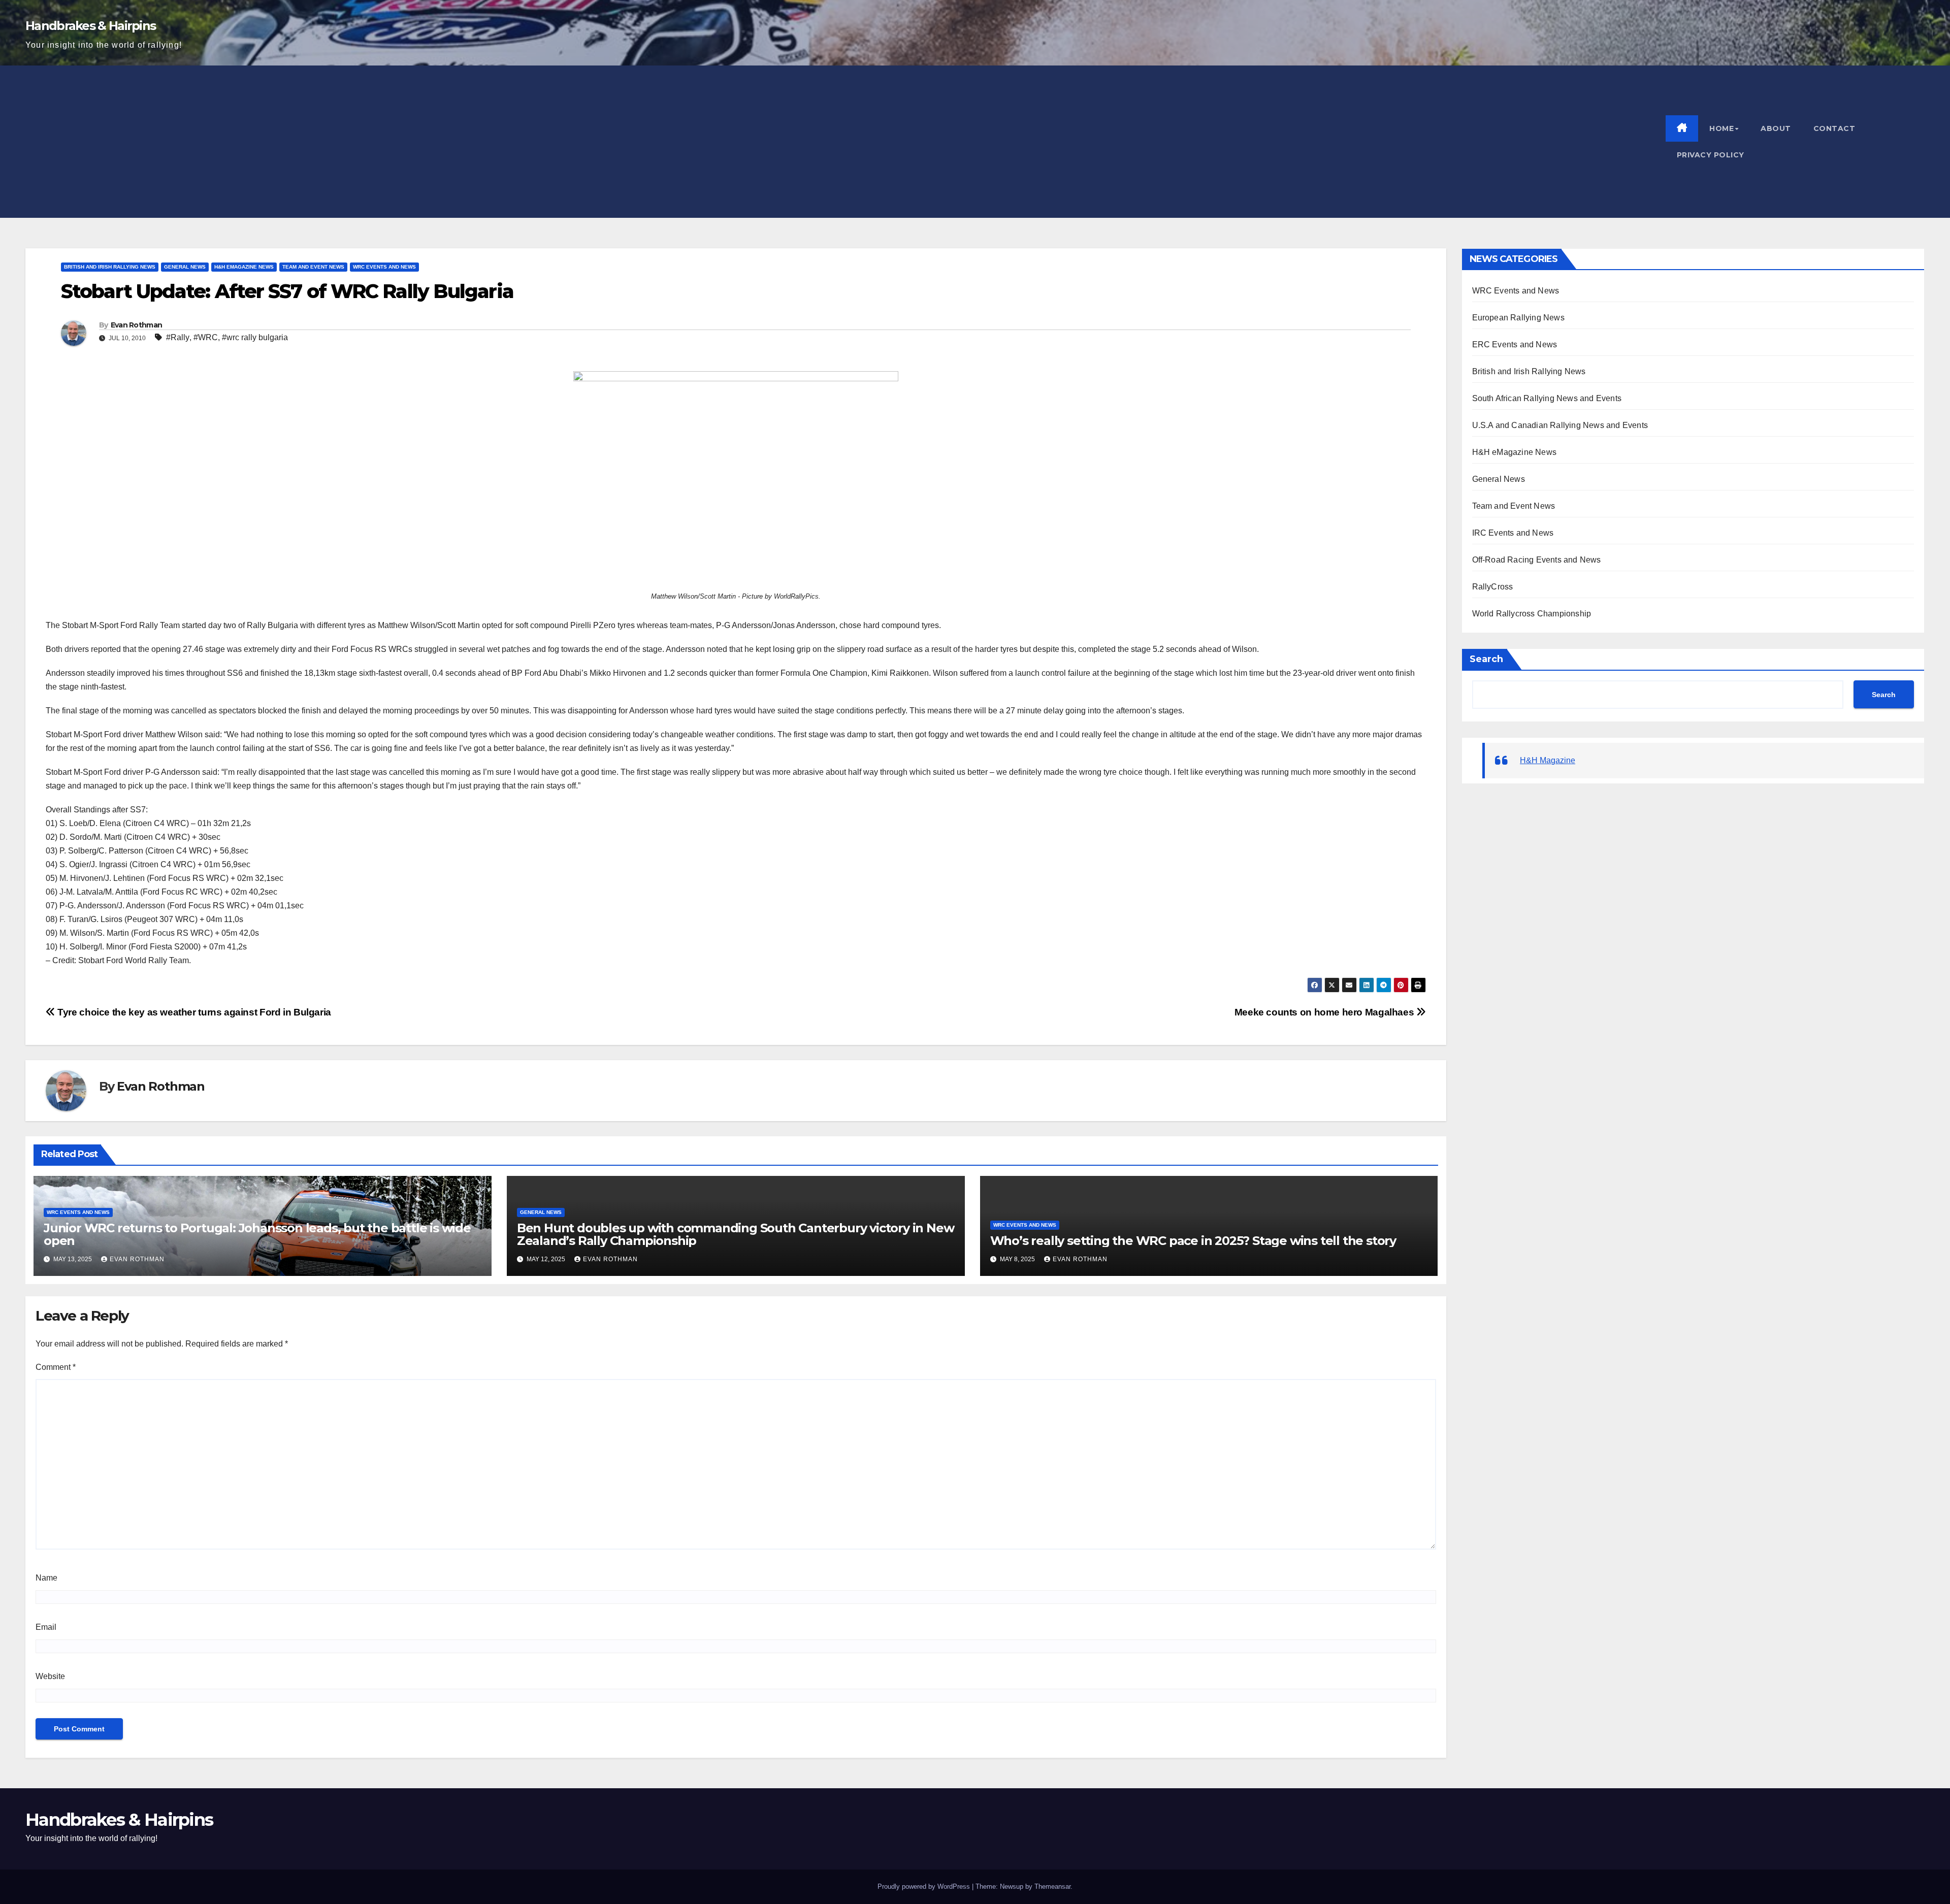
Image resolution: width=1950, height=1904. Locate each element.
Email (46, 1627)
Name (46, 1578)
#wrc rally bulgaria (255, 337)
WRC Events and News (384, 267)
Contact (1834, 128)
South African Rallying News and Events (1547, 398)
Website (50, 1676)
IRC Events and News (1513, 533)
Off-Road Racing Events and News (1537, 560)
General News (185, 267)
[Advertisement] (846, 142)
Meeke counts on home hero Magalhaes (1325, 1012)
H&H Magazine (1548, 760)
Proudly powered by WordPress (924, 1886)
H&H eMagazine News (244, 267)
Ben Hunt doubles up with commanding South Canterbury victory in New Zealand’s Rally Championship (736, 1234)
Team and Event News (313, 267)
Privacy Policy (1711, 155)
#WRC (206, 337)
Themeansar (1052, 1886)
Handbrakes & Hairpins (90, 26)
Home (1721, 128)
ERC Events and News (1515, 344)
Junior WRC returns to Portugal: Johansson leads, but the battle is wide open (257, 1234)
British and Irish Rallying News (110, 267)
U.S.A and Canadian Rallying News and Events (1560, 425)
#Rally (178, 337)
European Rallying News (1518, 318)
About (1776, 128)
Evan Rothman (137, 325)
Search (1486, 659)
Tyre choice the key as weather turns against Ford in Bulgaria (193, 1012)
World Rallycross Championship (1532, 614)
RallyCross (1493, 587)
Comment (56, 1367)
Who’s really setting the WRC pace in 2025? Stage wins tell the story (1193, 1241)
